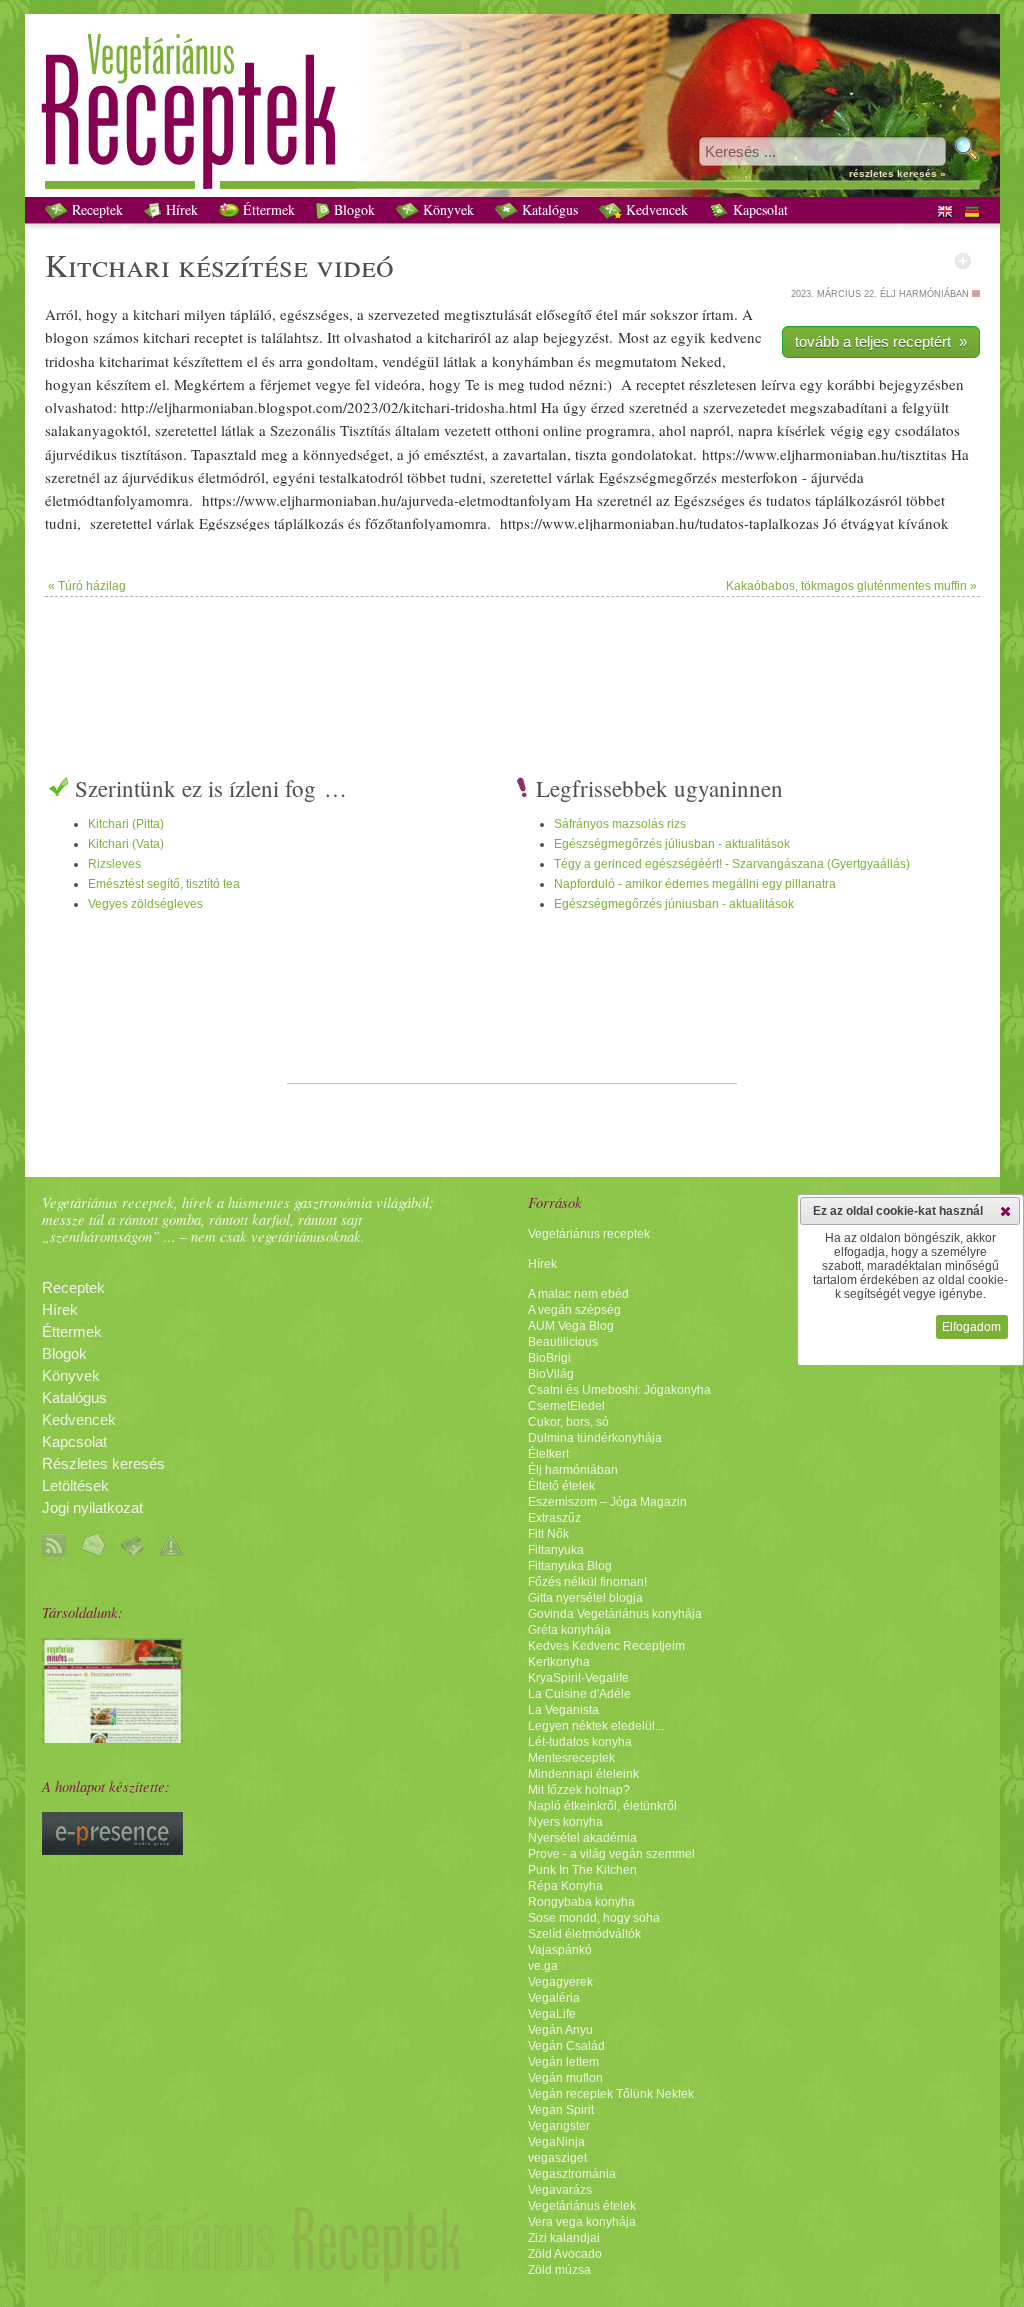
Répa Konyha (565, 1886)
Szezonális (303, 430)
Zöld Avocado (565, 2254)
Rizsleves (114, 864)
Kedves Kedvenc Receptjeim (606, 1646)
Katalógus (548, 209)
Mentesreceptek (571, 1758)
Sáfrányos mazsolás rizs (620, 824)
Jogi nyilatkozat (92, 1508)
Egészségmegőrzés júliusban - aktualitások (672, 844)
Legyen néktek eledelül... (596, 1726)
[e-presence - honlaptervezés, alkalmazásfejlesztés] (112, 1850)
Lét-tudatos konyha (580, 1742)
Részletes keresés (103, 1464)
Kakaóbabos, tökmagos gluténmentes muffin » (851, 586)
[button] (1005, 1211)
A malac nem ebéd (578, 1294)
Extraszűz (554, 1518)
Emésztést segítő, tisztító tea (164, 884)
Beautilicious (563, 1342)
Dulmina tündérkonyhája (595, 1438)
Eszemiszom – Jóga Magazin (607, 1502)
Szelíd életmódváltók (584, 1934)
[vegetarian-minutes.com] (112, 1738)
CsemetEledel (566, 1406)
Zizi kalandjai (564, 2238)
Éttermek (267, 209)
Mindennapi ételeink (583, 1774)
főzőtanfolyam (410, 523)
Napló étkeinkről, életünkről (602, 1806)
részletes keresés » (897, 173)
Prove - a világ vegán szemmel (611, 1854)
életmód (223, 477)
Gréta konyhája (569, 1630)
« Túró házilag (87, 586)
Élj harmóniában (573, 1470)
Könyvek (446, 209)
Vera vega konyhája (582, 2222)
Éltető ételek (561, 1486)
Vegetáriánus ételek (582, 2206)
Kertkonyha (559, 1662)
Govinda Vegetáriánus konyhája (615, 1614)
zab (834, 407)
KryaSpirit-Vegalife (578, 1678)
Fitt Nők (548, 1534)
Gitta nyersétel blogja (585, 1598)
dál (925, 430)
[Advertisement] (512, 662)
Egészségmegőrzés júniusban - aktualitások (674, 904)
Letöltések (75, 1486)
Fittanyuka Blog (570, 1566)
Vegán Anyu (560, 2030)
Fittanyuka (556, 1550)
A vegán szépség (574, 1310)
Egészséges (709, 500)
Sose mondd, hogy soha (594, 1918)
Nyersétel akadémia (582, 1838)
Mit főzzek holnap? (579, 1790)
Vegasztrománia (572, 2174)
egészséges (314, 314)
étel (607, 314)
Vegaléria (554, 1998)
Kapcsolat (758, 209)
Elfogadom (971, 1327)
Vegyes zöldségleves (145, 904)
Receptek (95, 209)
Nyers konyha (565, 1822)
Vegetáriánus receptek (589, 1234)
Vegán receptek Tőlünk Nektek (611, 2094)
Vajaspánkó (560, 1950)
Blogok (352, 209)
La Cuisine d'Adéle (579, 1694)
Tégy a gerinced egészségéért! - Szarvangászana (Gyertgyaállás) (732, 864)
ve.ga (543, 1966)
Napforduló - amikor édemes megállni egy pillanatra (695, 884)
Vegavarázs (560, 2190)
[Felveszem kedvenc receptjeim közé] (963, 261)
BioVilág (551, 1374)
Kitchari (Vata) (126, 844)
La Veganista (563, 1710)
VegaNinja (556, 2142)
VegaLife (552, 2014)
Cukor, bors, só (568, 1422)
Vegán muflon (565, 2078)
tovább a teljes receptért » (881, 341)
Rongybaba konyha (581, 1902)
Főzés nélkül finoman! (587, 1582)
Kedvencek (655, 209)
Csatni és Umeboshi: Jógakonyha (619, 1390)
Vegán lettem (563, 2062)
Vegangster (559, 2126)
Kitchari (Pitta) (126, 824)
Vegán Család (566, 2046)
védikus (93, 454)
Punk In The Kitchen (582, 1870)
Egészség (628, 477)
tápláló (251, 314)
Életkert (548, 1454)
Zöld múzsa (559, 2270)
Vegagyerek (560, 1982)
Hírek (180, 209)
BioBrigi (549, 1358)
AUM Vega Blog (571, 1326)
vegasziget (557, 2158)
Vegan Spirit (561, 2110)
